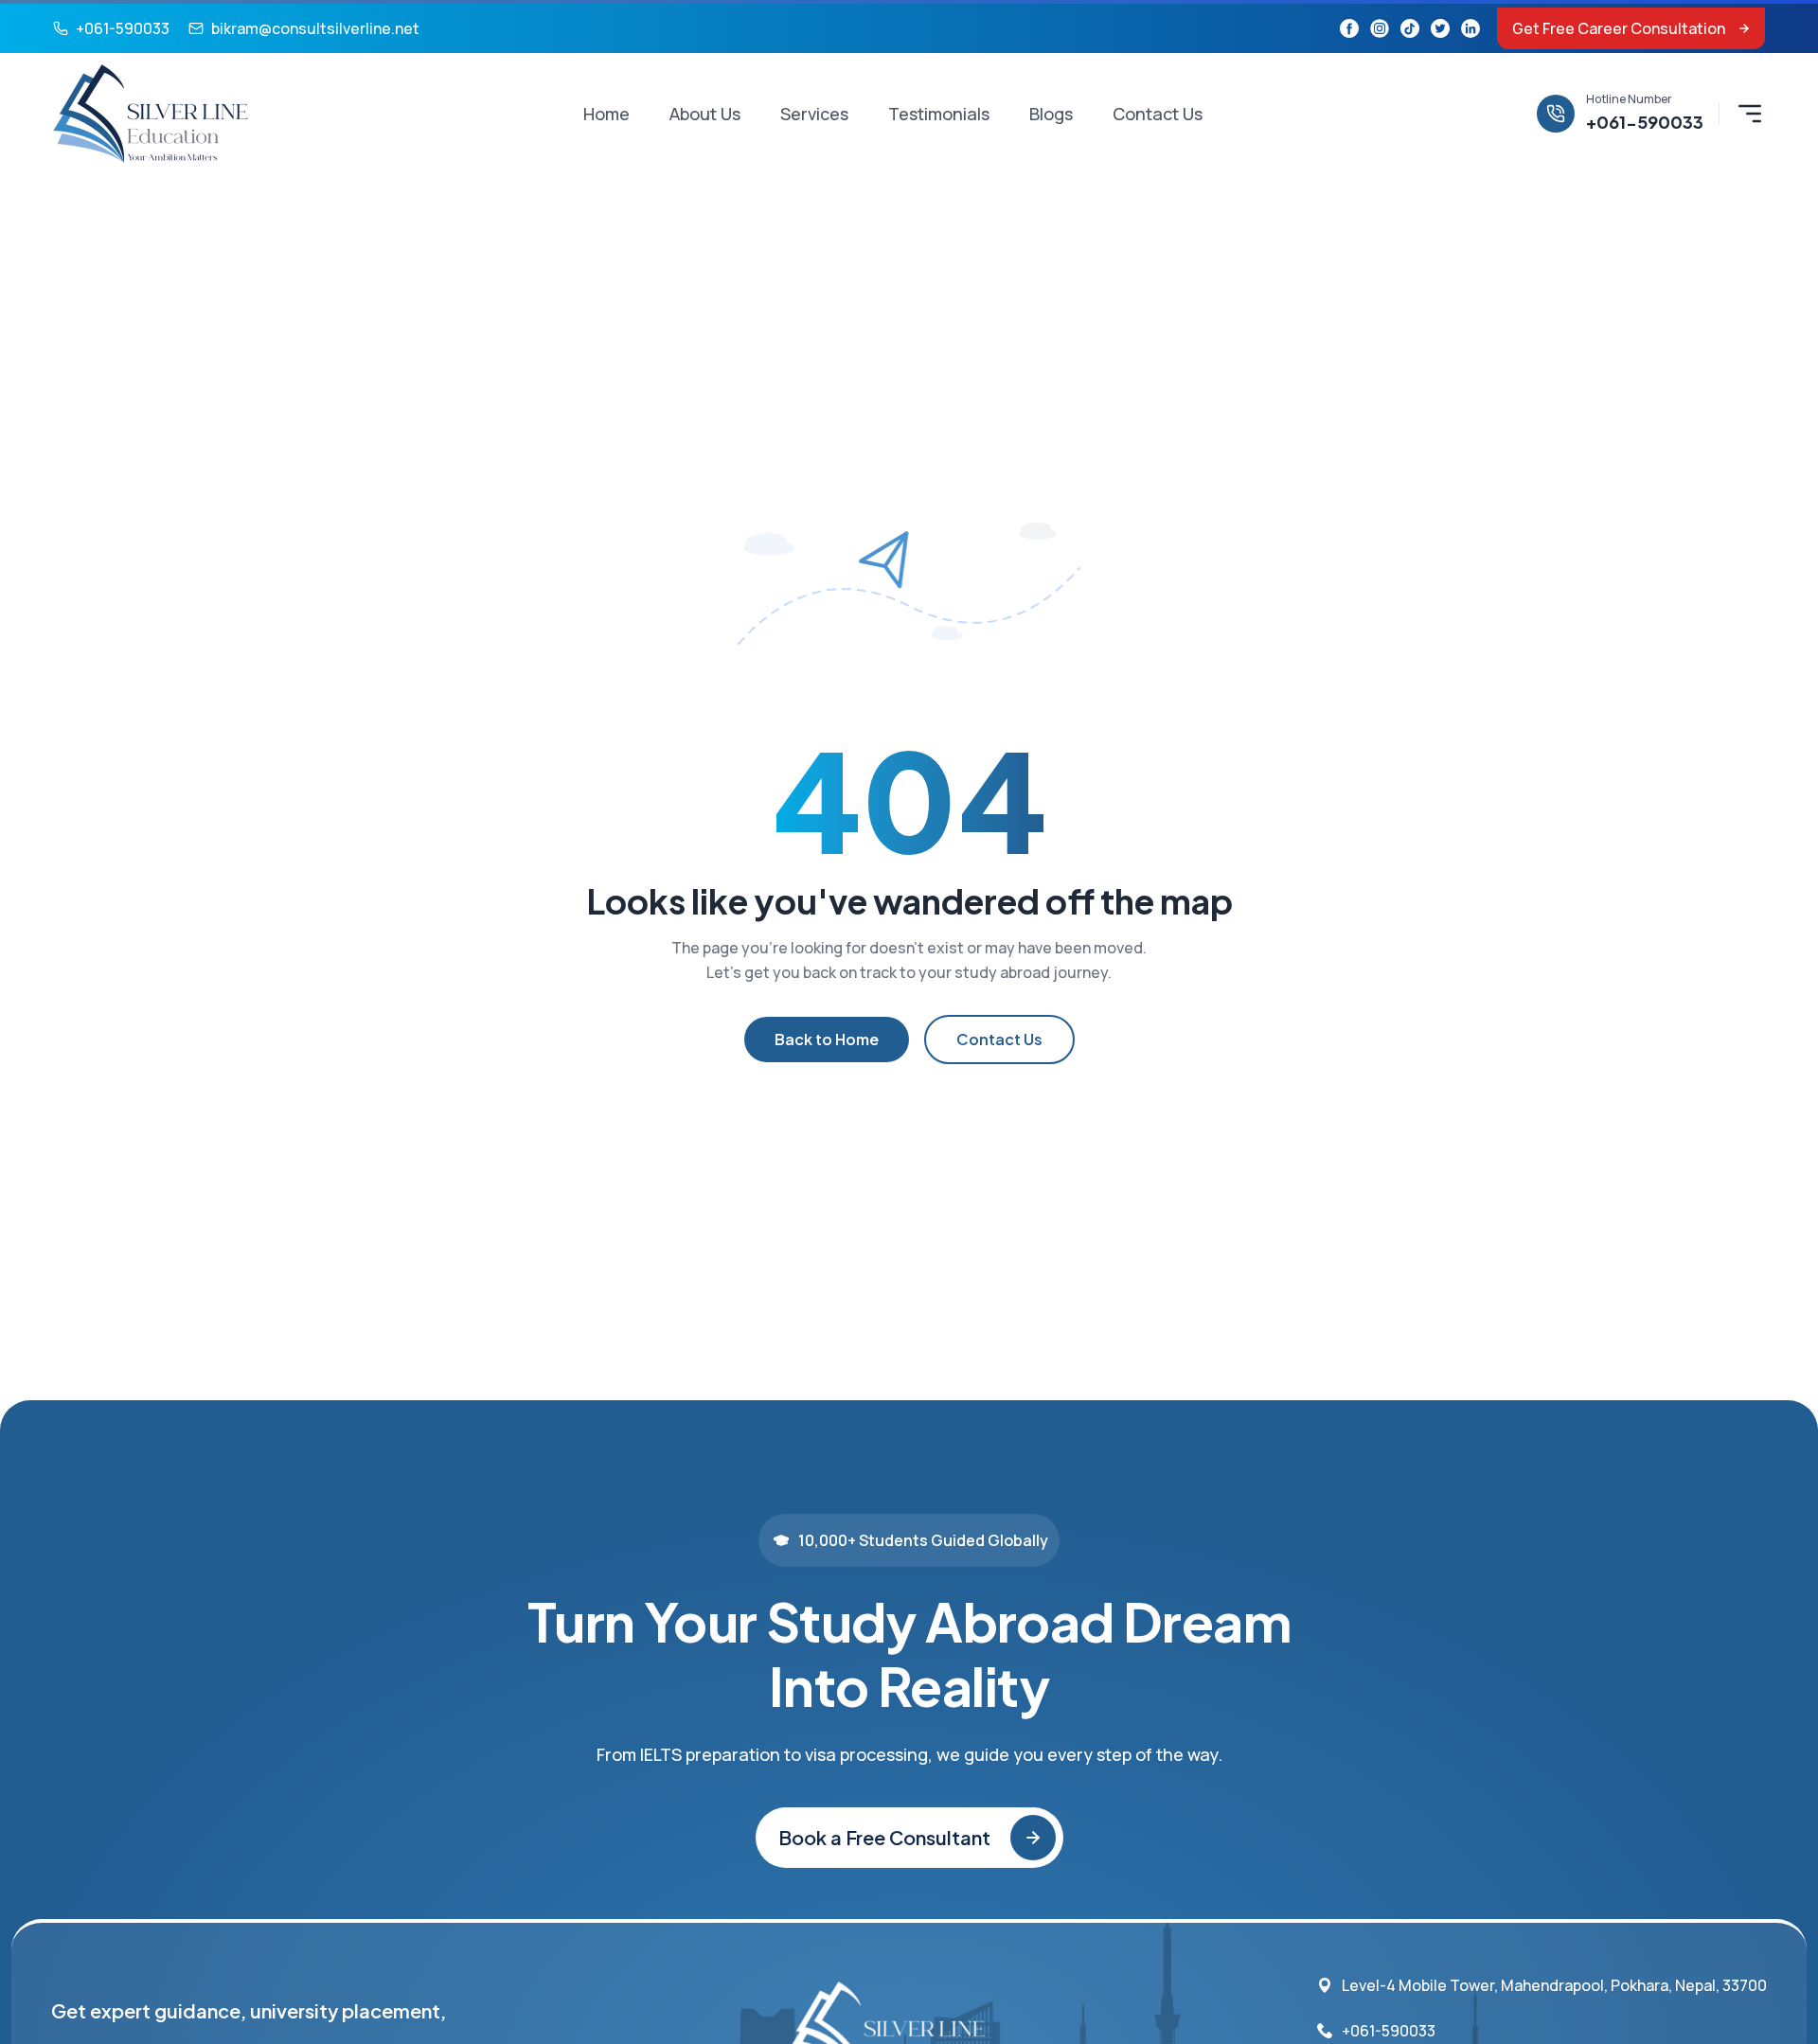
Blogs (1051, 114)
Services (814, 114)
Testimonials (939, 114)
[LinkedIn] (1470, 28)
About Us (705, 114)
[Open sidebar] (1750, 114)
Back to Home (827, 1039)
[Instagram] (1380, 28)
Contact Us (1158, 114)
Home (606, 114)
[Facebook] (1349, 28)
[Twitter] (1440, 28)
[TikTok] (1410, 28)
